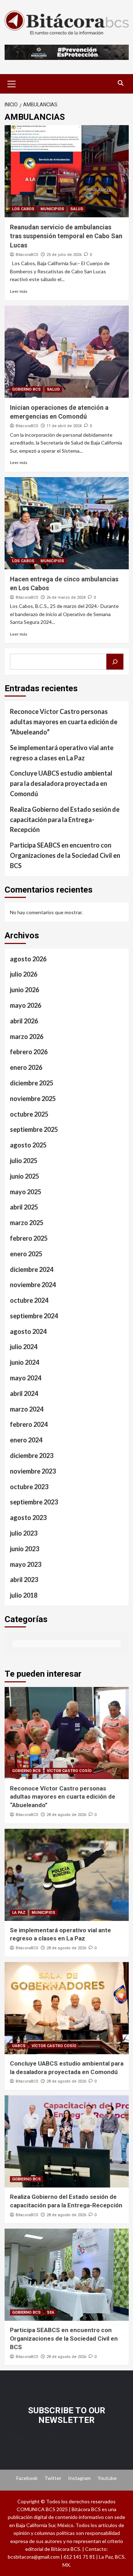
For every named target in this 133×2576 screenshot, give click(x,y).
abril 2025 (24, 1207)
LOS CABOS (23, 209)
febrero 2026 (29, 1052)
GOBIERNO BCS (26, 389)
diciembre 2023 (32, 1455)
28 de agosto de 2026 (66, 1815)
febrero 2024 (29, 1424)
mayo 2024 (26, 1378)
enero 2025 (26, 1254)
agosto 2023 (28, 1518)
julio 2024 (24, 1347)
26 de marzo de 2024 (66, 597)
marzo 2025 (27, 1223)
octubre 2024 (29, 1300)
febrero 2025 (29, 1238)
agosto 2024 (28, 1331)
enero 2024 (26, 1440)
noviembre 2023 (33, 1471)
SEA (51, 2312)
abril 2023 (24, 1580)
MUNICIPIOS (52, 209)
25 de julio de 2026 (64, 255)
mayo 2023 (26, 1564)
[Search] (121, 83)
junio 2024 (24, 1362)
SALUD (77, 209)
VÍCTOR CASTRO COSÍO (69, 1771)
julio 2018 (24, 1595)
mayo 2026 (26, 1005)
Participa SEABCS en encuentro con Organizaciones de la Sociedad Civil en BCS (65, 855)
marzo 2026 (27, 1036)
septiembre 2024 (34, 1316)
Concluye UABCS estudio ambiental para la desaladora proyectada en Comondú (61, 783)
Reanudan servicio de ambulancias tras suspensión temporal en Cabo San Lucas (66, 236)
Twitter (53, 2478)
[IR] (115, 662)
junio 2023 (24, 1549)
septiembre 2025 (34, 1129)
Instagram (79, 2478)
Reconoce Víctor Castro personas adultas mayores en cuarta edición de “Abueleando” (64, 722)
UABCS (19, 2046)
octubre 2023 (29, 1487)
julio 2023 (24, 1533)
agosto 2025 (28, 1145)
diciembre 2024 (32, 1269)
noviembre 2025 (33, 1099)
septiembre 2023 (34, 1502)
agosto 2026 (28, 959)
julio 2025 (24, 1161)
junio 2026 (24, 990)
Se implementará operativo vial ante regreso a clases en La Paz (62, 753)
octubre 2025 (29, 1114)
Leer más (19, 291)
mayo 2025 (26, 1192)
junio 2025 (24, 1176)
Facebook (27, 2478)
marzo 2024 (27, 1409)
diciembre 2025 (32, 1083)
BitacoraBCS (27, 255)
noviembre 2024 (33, 1285)
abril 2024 (24, 1393)
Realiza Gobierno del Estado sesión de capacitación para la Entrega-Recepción (65, 820)
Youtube (107, 2478)
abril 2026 (24, 1021)
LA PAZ (19, 1913)
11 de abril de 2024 (64, 426)
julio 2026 (24, 974)
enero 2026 (26, 1067)
